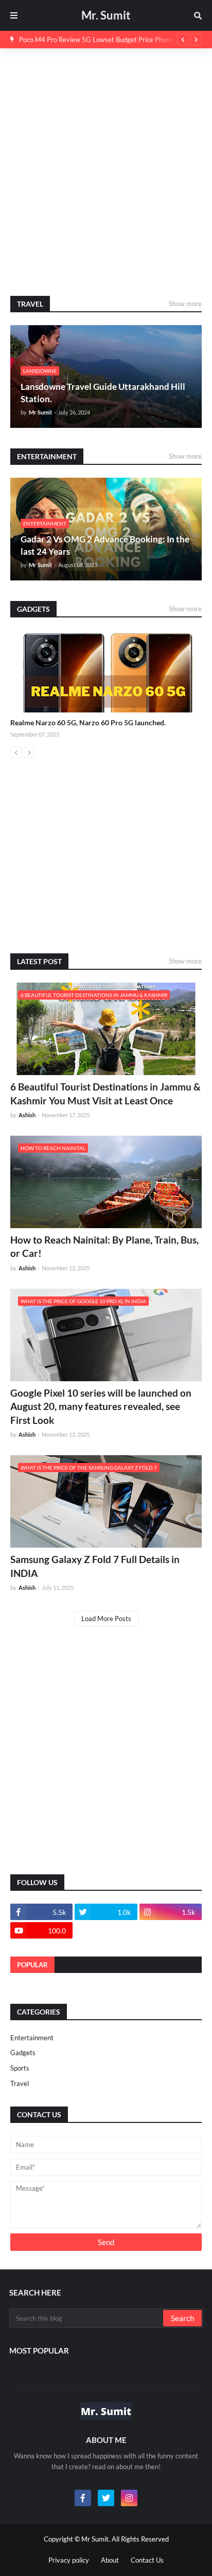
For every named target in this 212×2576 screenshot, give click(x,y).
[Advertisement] (106, 172)
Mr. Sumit (106, 15)
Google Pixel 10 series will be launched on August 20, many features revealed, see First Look (101, 1406)
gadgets (23, 2053)
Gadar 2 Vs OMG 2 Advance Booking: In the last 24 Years (105, 545)
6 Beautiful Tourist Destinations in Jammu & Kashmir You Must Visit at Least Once (105, 1094)
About (110, 2560)
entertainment (32, 2038)
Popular (32, 1965)
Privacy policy (69, 2560)
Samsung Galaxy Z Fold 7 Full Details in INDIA (95, 1566)
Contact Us (147, 2560)
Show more (185, 304)
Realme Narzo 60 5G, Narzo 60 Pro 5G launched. (88, 722)
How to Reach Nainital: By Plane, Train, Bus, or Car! (104, 1247)
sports (20, 2068)
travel (20, 2083)
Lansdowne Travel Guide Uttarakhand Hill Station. (103, 393)
